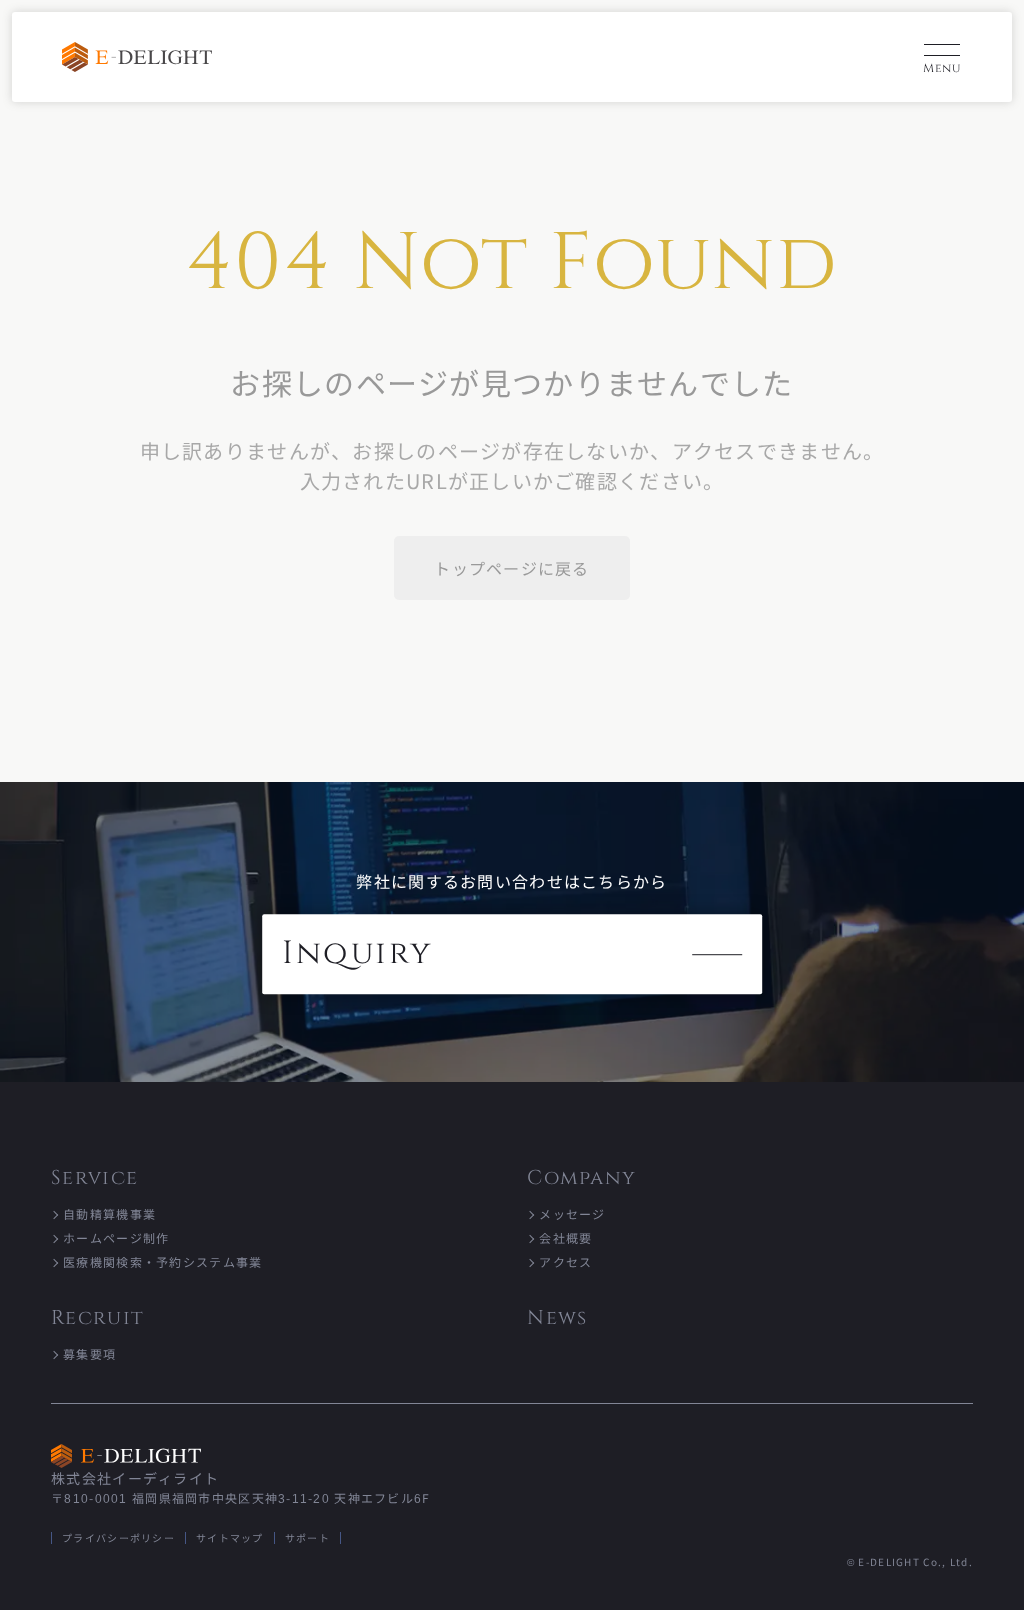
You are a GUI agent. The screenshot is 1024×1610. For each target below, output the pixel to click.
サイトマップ (230, 1537)
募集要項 (89, 1353)
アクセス (565, 1261)
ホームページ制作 (116, 1237)
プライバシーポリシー (118, 1537)
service (94, 1177)
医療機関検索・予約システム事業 (162, 1261)
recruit (97, 1317)
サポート (307, 1537)
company (581, 1177)
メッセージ (572, 1213)
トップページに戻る (512, 568)
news (557, 1317)
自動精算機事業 (109, 1213)
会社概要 (565, 1237)
